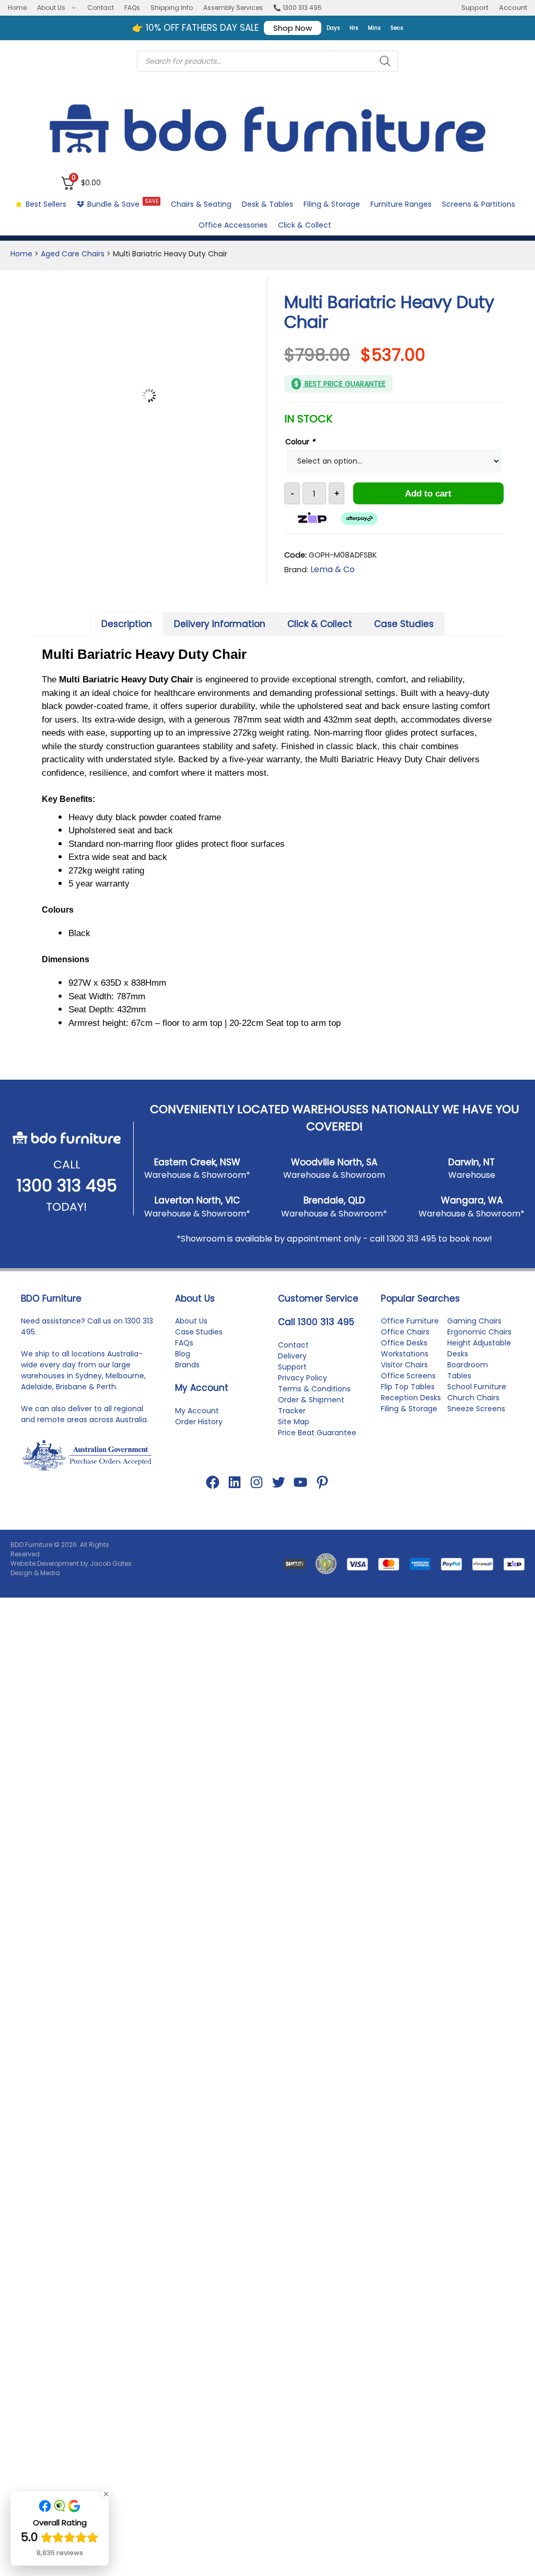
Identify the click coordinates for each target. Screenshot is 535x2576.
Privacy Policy (303, 1392)
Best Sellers (46, 204)
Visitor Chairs (404, 1379)
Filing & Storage (332, 204)
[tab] (127, 624)
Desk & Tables (267, 204)
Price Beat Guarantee (317, 1447)
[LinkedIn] (235, 1497)
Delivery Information (220, 624)
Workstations (405, 1368)
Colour (300, 442)
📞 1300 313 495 (298, 8)
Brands (187, 1379)
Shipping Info (172, 8)
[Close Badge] (106, 2494)
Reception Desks (411, 1412)
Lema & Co (333, 569)
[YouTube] (300, 1497)
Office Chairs (405, 1346)
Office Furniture (410, 1336)
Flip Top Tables (408, 1401)
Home (17, 8)
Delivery (292, 1370)
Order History (199, 1436)
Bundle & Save (123, 203)
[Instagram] (257, 1497)
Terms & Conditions (314, 1403)
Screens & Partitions (479, 204)
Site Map (294, 1436)
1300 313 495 (67, 1200)
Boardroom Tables (468, 1385)
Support (475, 8)
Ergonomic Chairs (479, 1346)
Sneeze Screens (476, 1423)
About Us (51, 8)
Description (127, 624)
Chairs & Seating (201, 204)
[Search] (385, 61)
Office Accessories (233, 225)
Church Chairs (473, 1412)
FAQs (132, 8)
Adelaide (37, 1401)
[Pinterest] (322, 1497)
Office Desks (404, 1357)
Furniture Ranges (401, 204)
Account (513, 8)
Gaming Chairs (474, 1336)
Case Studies (404, 624)
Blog (183, 1368)
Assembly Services (233, 8)
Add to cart (428, 494)
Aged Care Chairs (73, 254)
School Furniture (477, 1401)
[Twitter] (278, 1497)
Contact (101, 8)
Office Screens (408, 1390)
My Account (197, 1425)
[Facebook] (213, 1497)
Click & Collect (305, 225)
